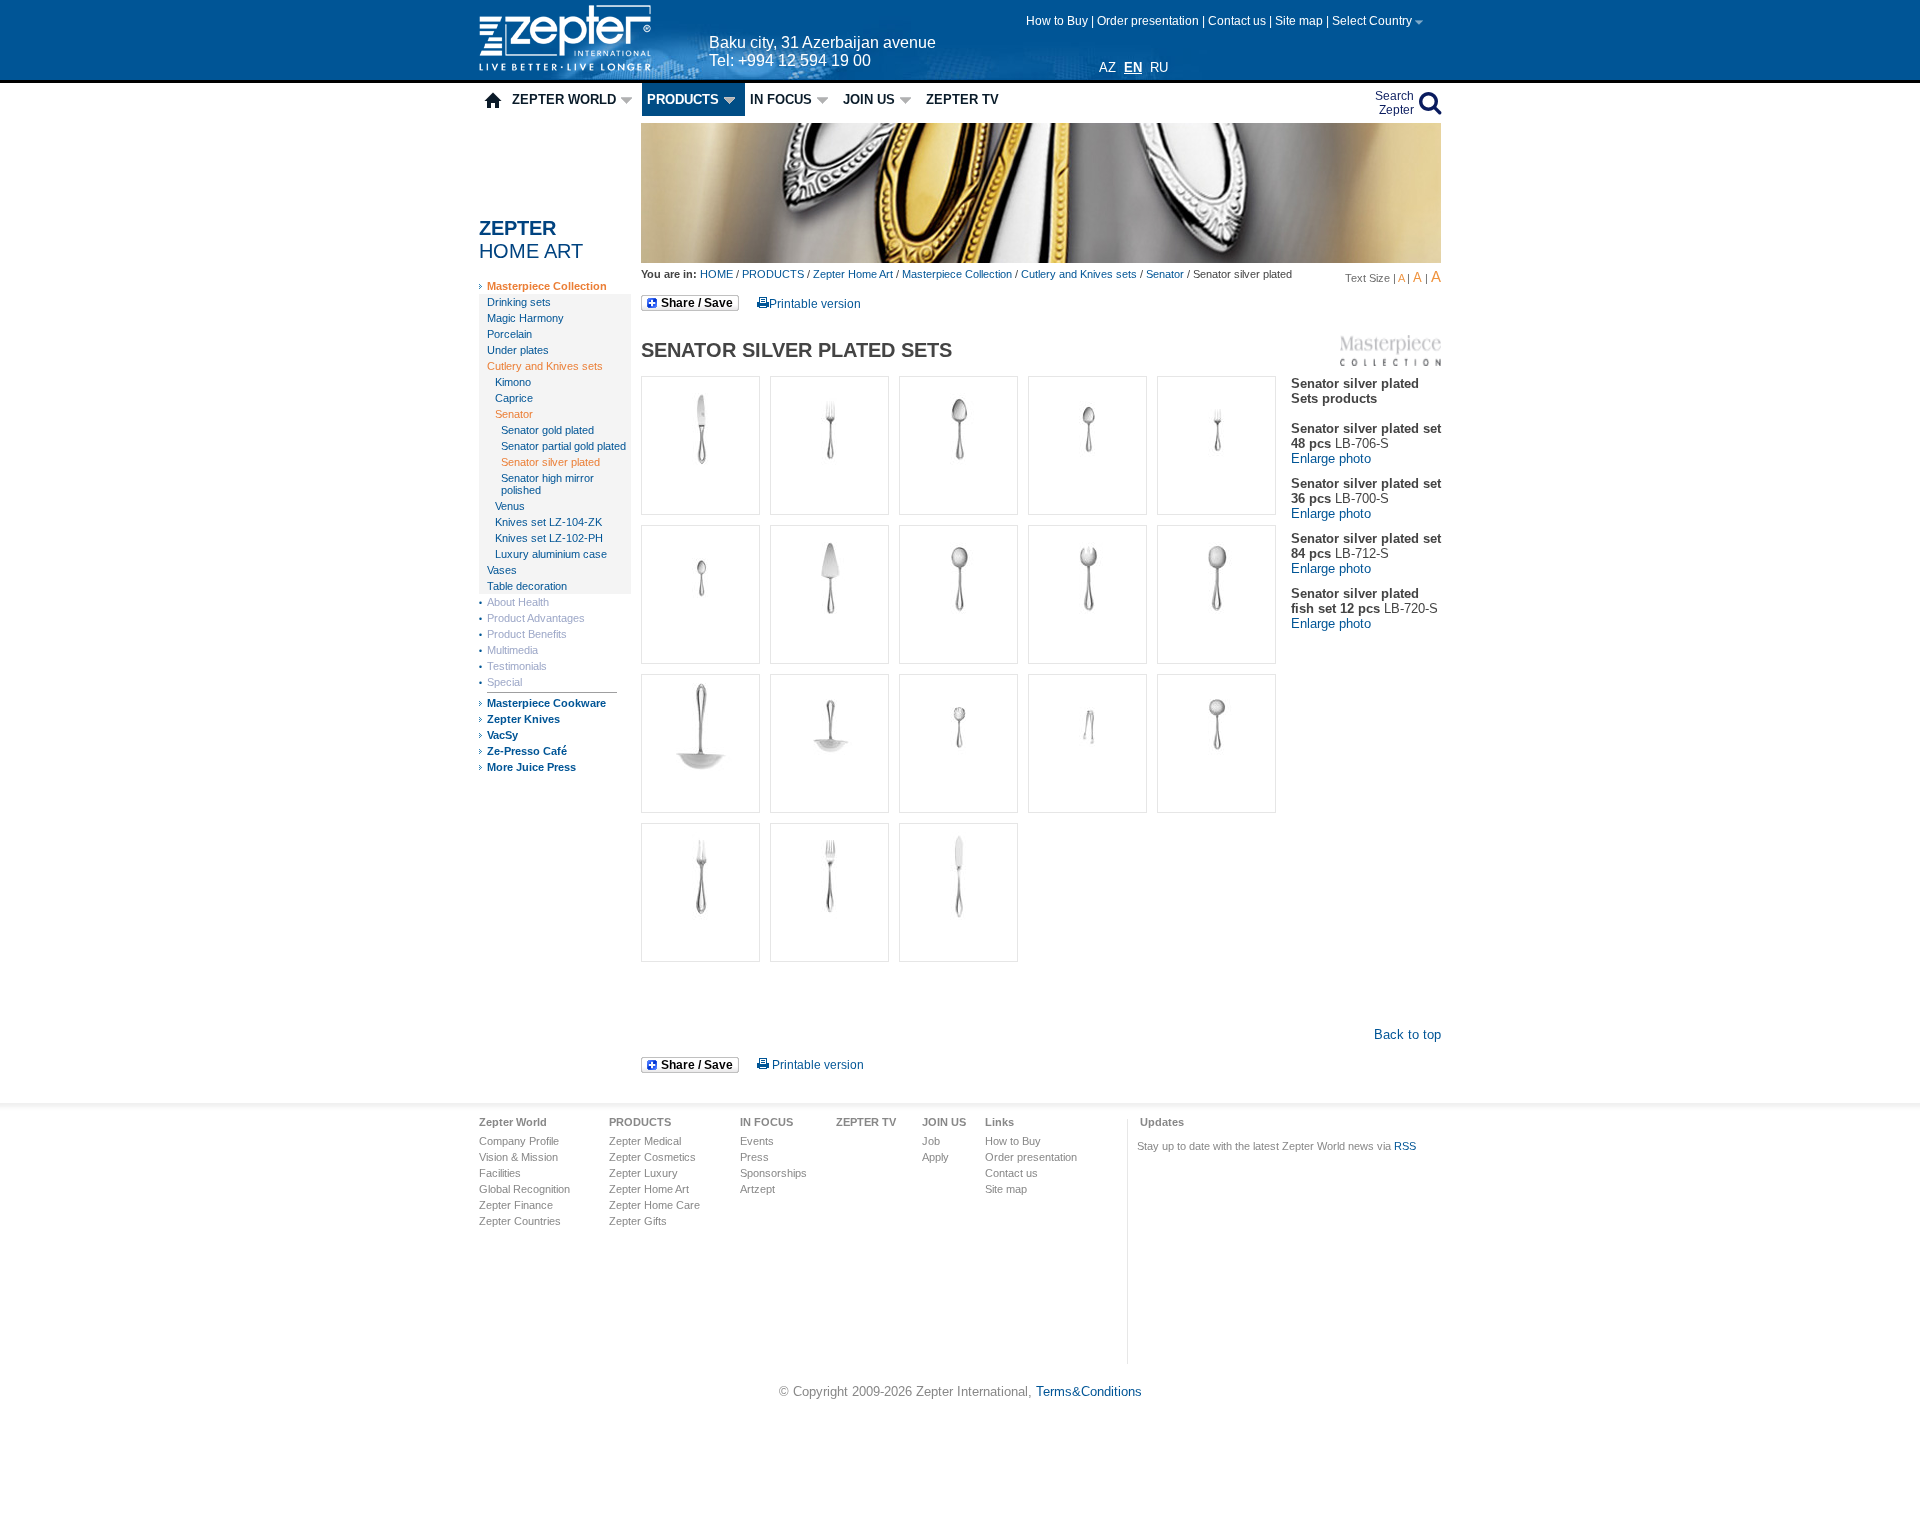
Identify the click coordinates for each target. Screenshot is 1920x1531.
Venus (510, 506)
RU (1159, 67)
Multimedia (512, 650)
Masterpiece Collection (547, 286)
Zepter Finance (516, 1205)
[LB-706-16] (954, 775)
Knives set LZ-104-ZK (548, 522)
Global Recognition (524, 1189)
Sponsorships (773, 1173)
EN (1133, 67)
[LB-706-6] (696, 626)
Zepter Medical (645, 1141)
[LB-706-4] (1083, 477)
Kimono (513, 382)
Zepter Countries (520, 1221)
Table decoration (527, 586)
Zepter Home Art (853, 274)
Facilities (500, 1173)
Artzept (757, 1189)
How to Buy (1058, 21)
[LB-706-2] (825, 477)
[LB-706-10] (696, 775)
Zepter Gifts (638, 1221)
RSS (1405, 1146)
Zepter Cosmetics (652, 1157)
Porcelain (509, 334)
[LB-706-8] (954, 626)
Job (931, 1141)
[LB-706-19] (696, 924)
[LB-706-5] (1212, 477)
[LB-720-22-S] (825, 924)
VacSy (502, 735)
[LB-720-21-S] (954, 924)
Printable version (815, 304)
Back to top (1407, 1034)
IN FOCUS (781, 99)
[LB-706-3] (954, 477)
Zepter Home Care (654, 1205)
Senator (514, 414)
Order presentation (1149, 21)
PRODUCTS (683, 99)
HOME (718, 274)
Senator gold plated (547, 430)
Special (504, 682)
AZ (1107, 67)
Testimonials (517, 666)
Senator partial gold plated (563, 446)
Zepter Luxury (643, 1173)
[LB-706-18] (1212, 775)
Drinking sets (519, 302)
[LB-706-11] (825, 775)
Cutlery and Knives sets (545, 366)
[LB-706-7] (825, 626)
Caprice (514, 398)
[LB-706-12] (1212, 626)
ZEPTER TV (962, 99)
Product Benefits (527, 634)
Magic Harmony (525, 318)
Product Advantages (536, 618)
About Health (518, 602)
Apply (935, 1157)
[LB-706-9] (1083, 626)
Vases (502, 570)
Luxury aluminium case (551, 554)
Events (757, 1141)
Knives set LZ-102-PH (549, 538)
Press (754, 1157)
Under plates (518, 350)
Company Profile (519, 1141)
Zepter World (564, 99)
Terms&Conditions (1089, 1391)
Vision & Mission (518, 1157)
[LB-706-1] (696, 477)
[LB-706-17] (1083, 775)
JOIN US (869, 99)
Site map (1300, 21)
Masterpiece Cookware (546, 703)
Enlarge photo (1331, 458)
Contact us (1238, 21)
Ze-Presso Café (527, 751)
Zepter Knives (523, 719)
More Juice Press (531, 767)
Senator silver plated (550, 462)
